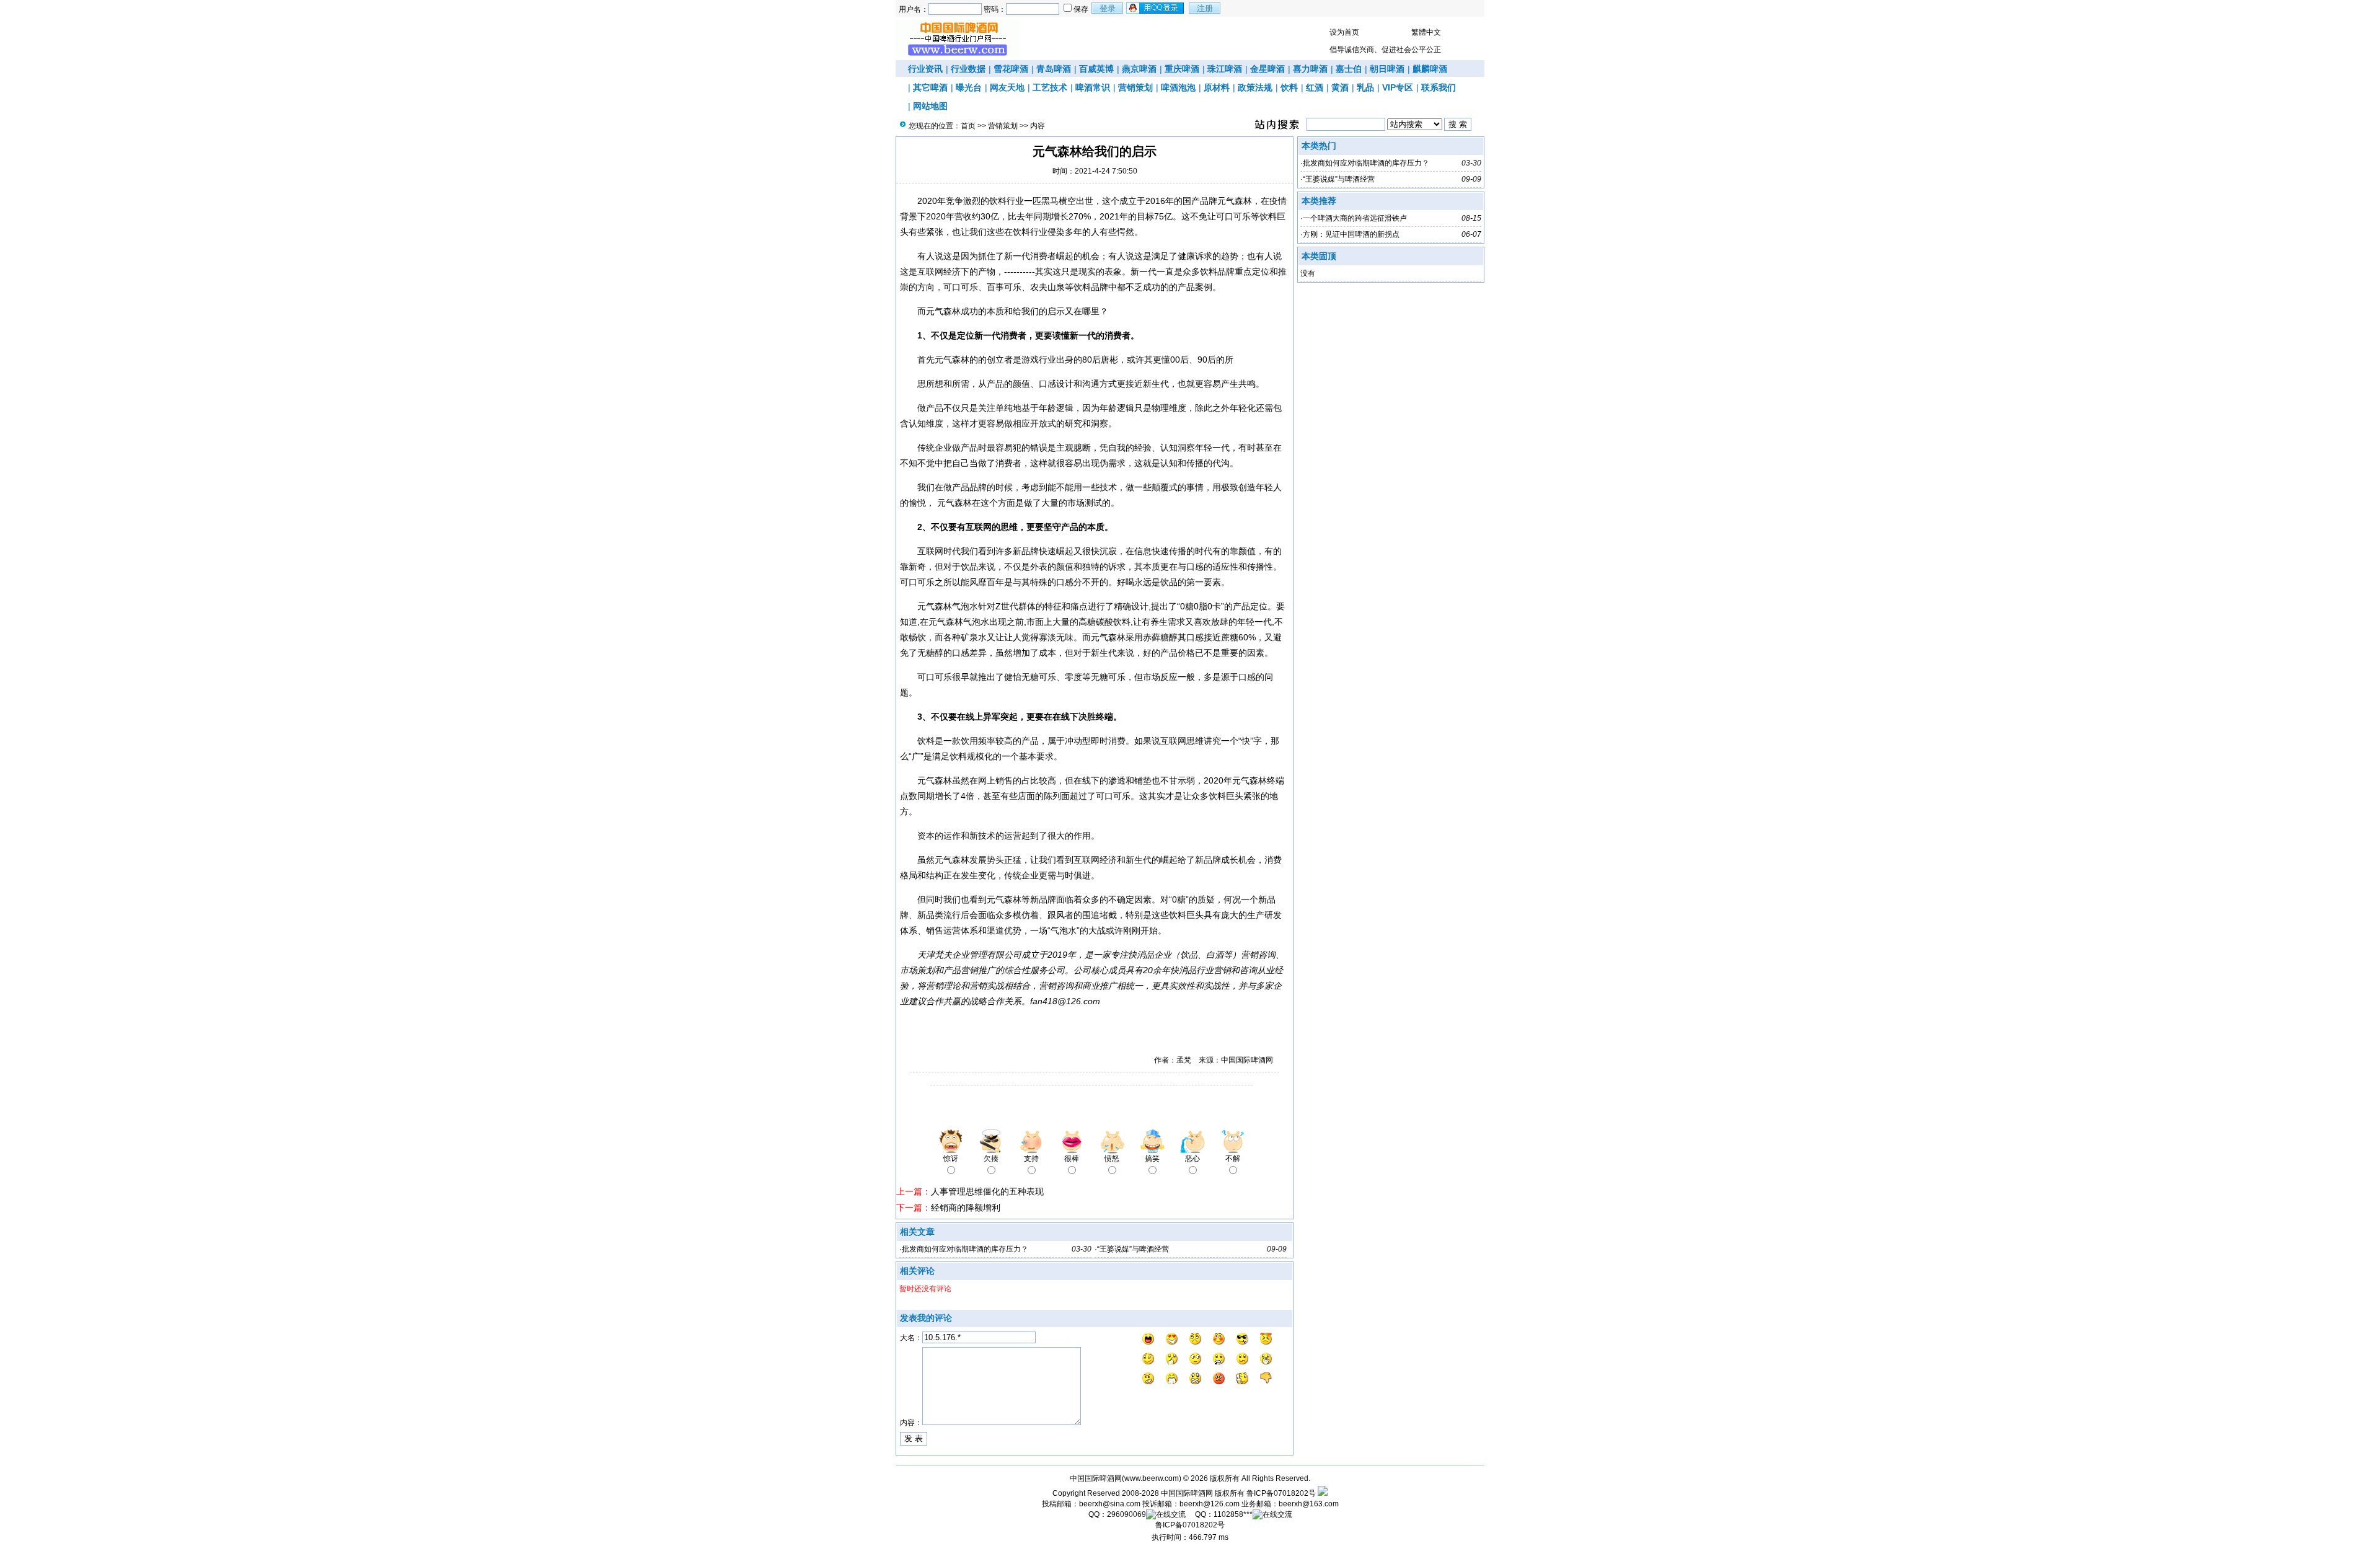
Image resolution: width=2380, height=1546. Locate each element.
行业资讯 (925, 69)
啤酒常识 (1093, 87)
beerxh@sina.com (1110, 1504)
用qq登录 (1156, 8)
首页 (968, 126)
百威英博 (1096, 69)
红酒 (1315, 87)
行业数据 (968, 69)
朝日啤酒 (1387, 69)
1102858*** (1233, 1514)
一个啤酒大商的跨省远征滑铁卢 (1355, 218)
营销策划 (1135, 87)
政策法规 (1255, 87)
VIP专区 (1398, 87)
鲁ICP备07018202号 (1281, 1493)
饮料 (1289, 87)
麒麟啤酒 (1430, 69)
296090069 (1126, 1514)
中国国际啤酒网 (1187, 1493)
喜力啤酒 (1310, 69)
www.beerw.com (1152, 1478)
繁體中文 (1426, 32)
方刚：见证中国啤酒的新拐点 (1351, 234)
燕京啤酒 (1139, 69)
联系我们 (1439, 87)
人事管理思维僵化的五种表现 (987, 1191)
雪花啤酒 (1011, 69)
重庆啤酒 (1182, 69)
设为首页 (1344, 32)
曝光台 (969, 87)
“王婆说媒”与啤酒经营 (1133, 1249)
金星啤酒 (1267, 69)
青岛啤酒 (1054, 69)
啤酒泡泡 (1178, 87)
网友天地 (1007, 87)
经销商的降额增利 (966, 1208)
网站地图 (930, 106)
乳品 (1365, 87)
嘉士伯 (1349, 69)
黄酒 (1340, 87)
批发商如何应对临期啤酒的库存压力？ (965, 1249)
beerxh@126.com (1210, 1504)
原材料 (1217, 87)
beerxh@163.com (1309, 1504)
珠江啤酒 (1225, 69)
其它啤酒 (930, 87)
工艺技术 (1050, 87)
